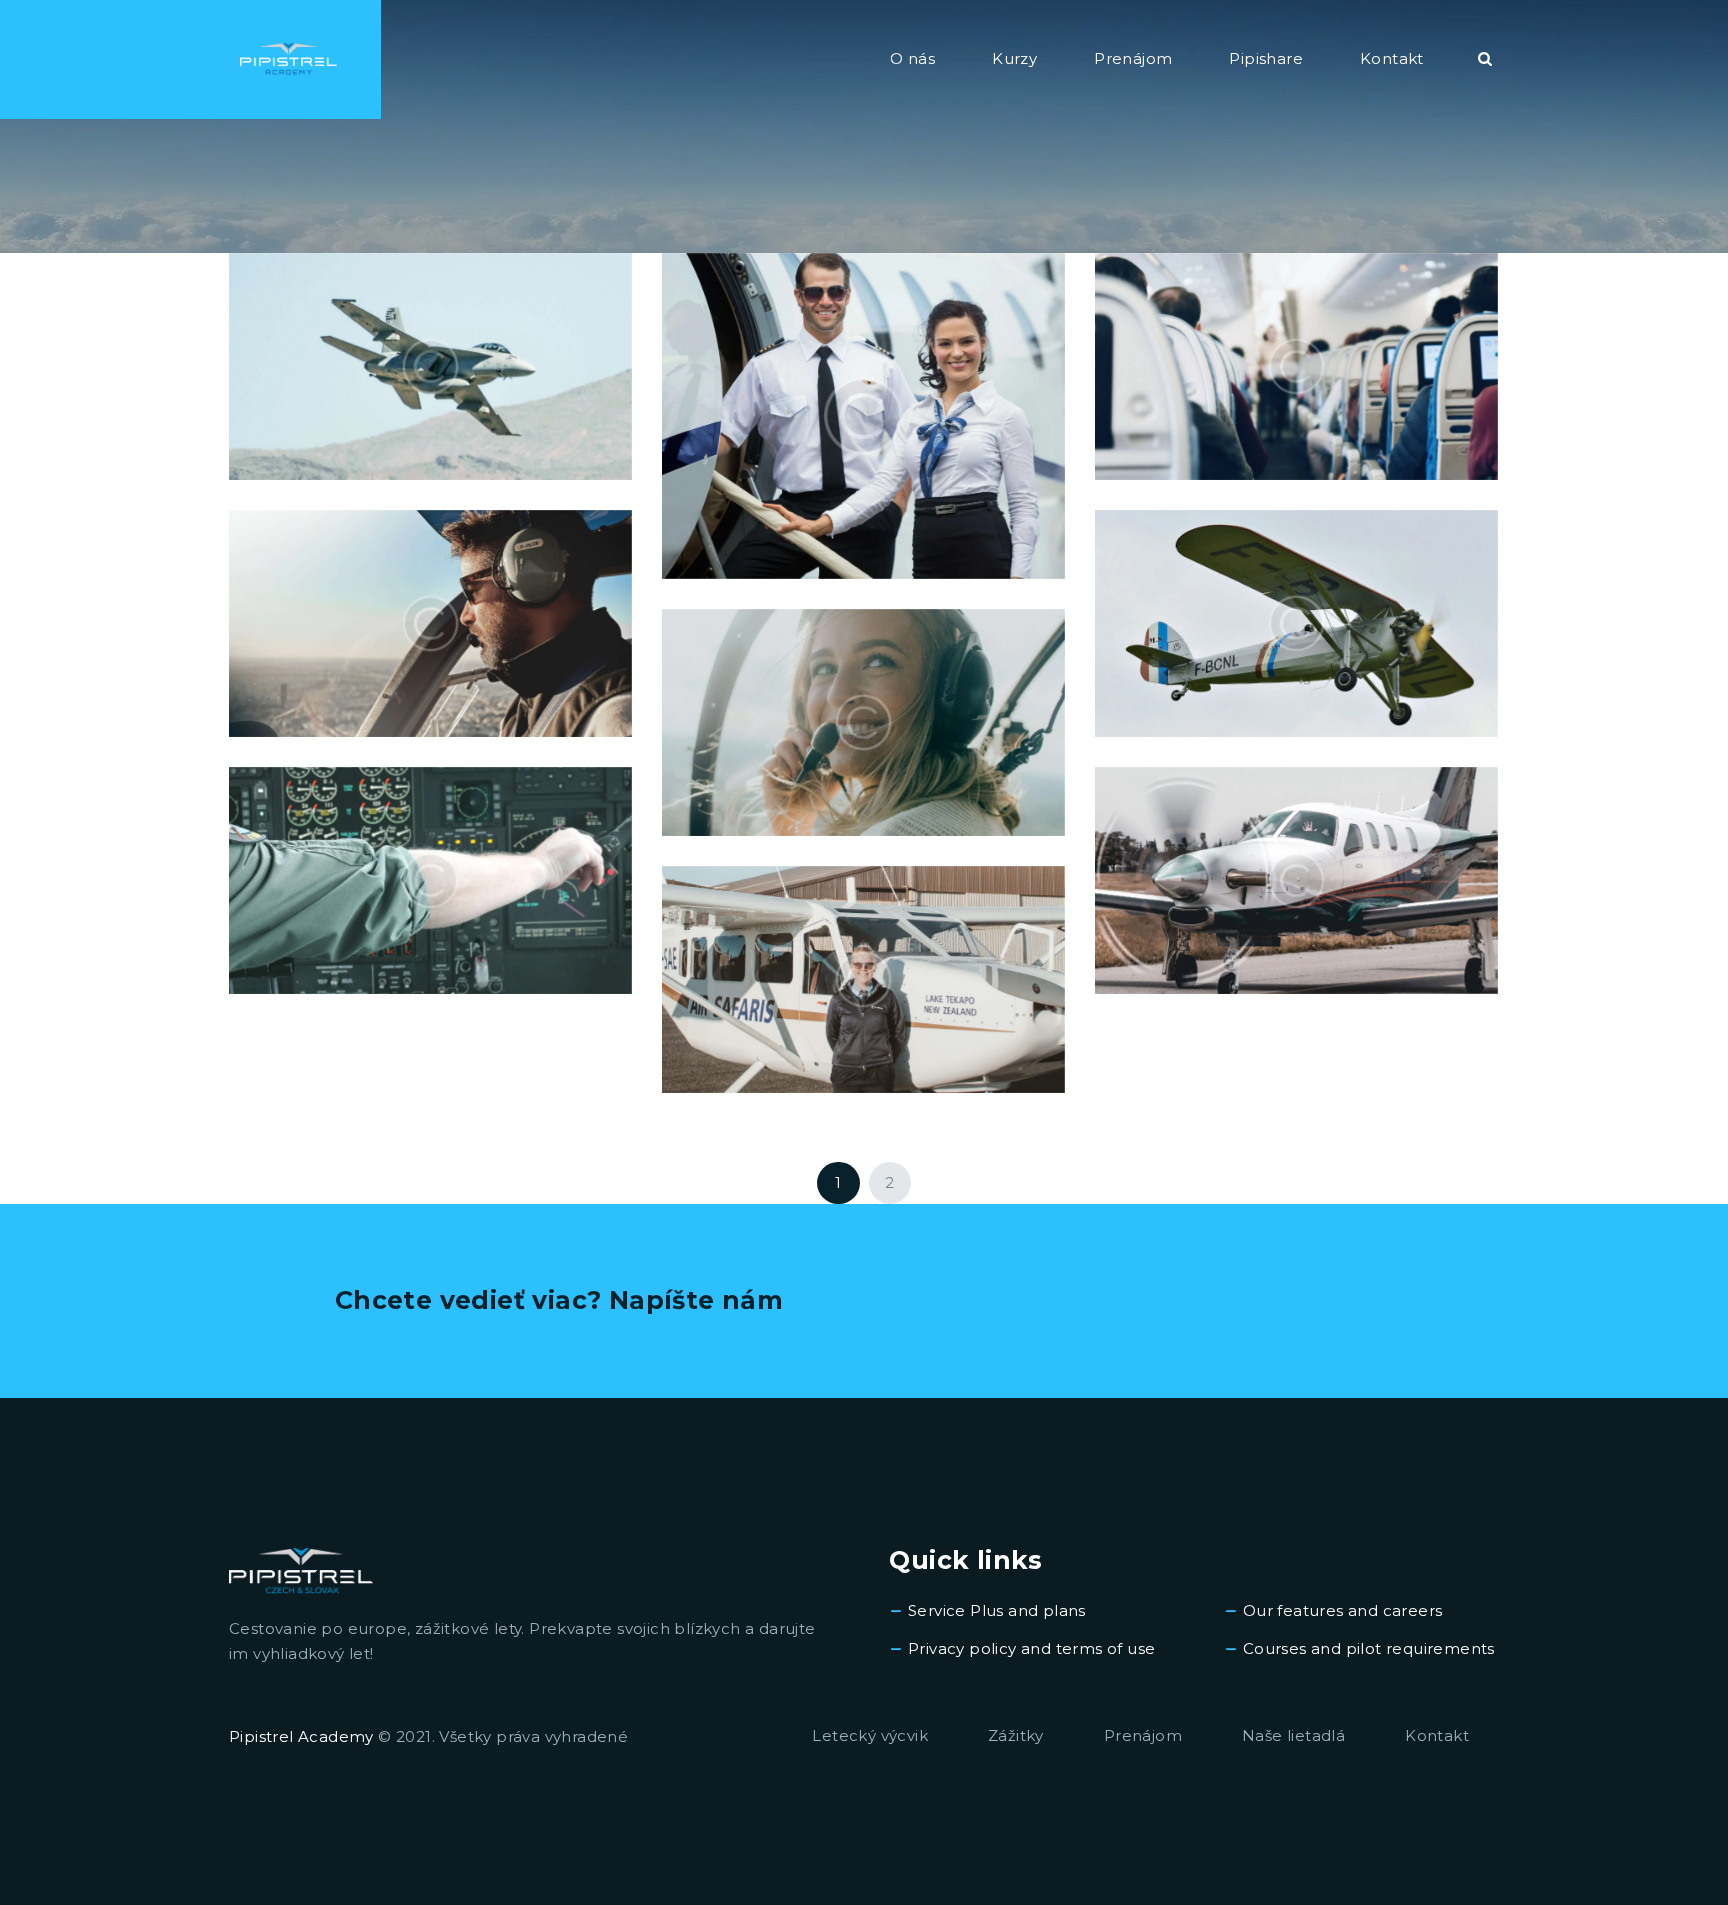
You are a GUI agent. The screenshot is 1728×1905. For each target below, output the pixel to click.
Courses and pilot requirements (1369, 1648)
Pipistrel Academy (301, 1736)
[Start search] (1485, 59)
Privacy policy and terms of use (1031, 1648)
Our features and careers (1343, 1610)
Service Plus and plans (997, 1610)
